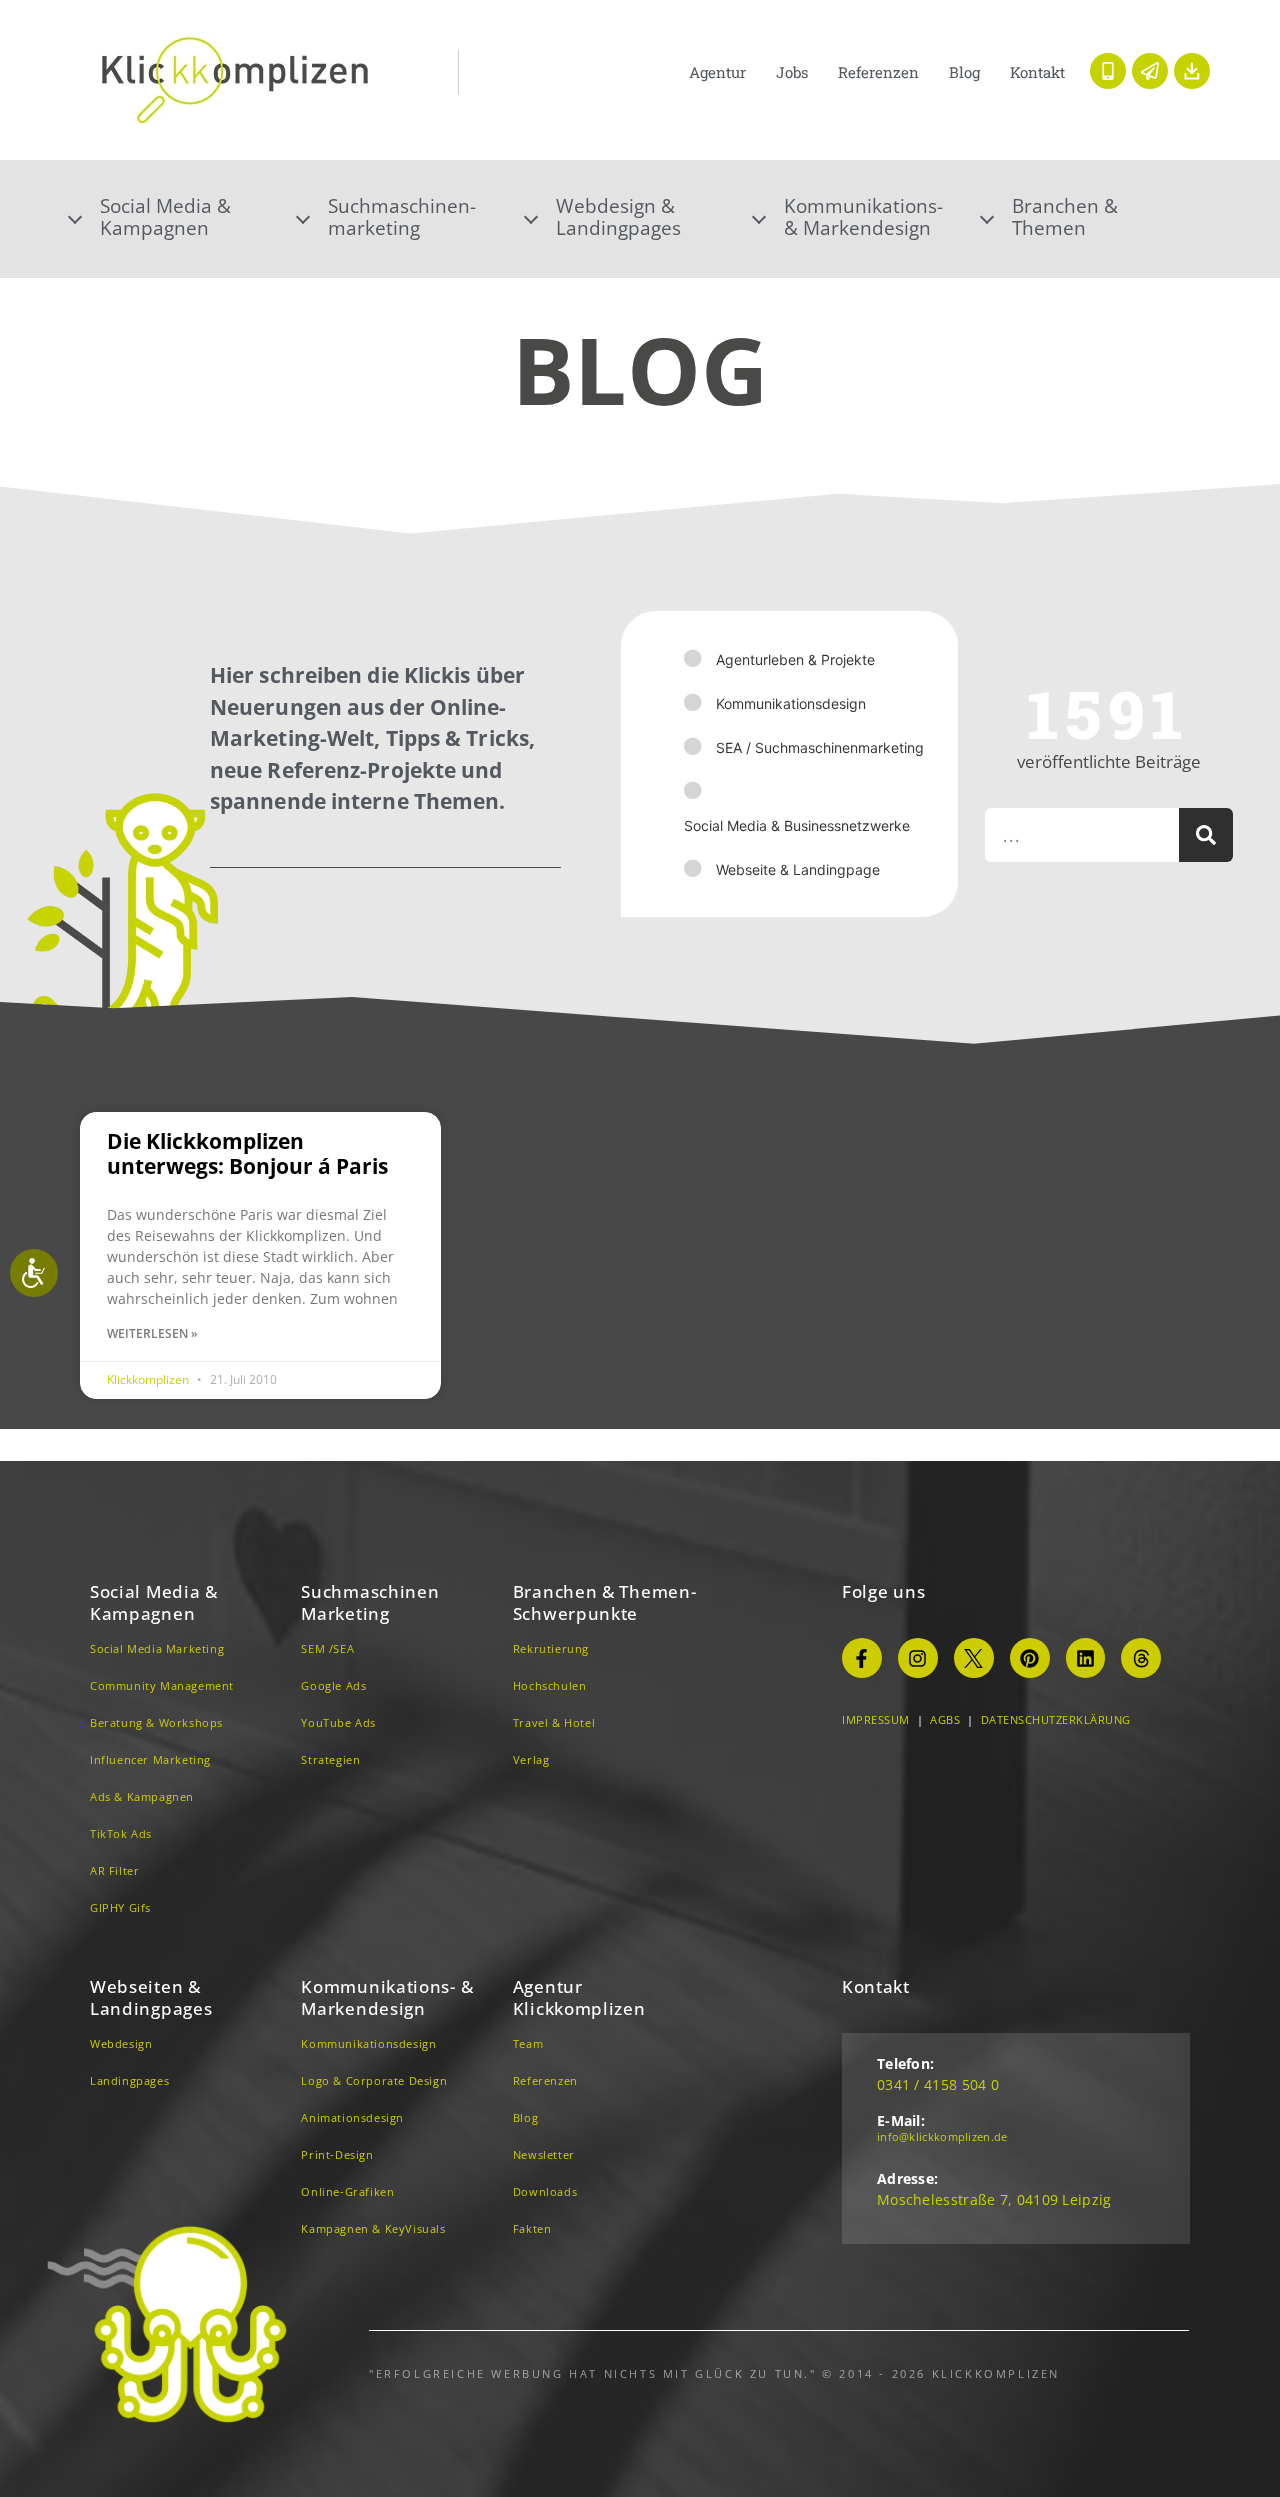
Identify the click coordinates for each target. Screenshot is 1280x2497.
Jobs (792, 72)
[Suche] (1206, 835)
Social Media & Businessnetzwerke (797, 825)
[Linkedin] (1086, 1658)
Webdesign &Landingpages (618, 217)
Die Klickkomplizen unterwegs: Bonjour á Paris (247, 1153)
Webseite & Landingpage (798, 869)
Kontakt (1037, 72)
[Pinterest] (1030, 1658)
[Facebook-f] (862, 1658)
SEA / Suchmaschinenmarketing (820, 747)
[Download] (1192, 71)
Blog (964, 72)
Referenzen (878, 72)
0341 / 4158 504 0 (938, 2084)
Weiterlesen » (152, 1333)
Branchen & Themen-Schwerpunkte (605, 1602)
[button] (184, 217)
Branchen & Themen (1065, 217)
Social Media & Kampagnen (154, 1602)
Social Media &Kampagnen (165, 217)
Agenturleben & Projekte (795, 659)
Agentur (717, 72)
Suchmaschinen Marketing (370, 1602)
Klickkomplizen (149, 1379)
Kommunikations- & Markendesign (863, 217)
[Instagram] (918, 1658)
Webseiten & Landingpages (151, 1997)
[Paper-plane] (1150, 71)
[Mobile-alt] (1108, 71)
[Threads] (1141, 1658)
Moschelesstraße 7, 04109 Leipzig (994, 2199)
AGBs (945, 1719)
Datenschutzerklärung (1056, 1719)
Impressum (876, 1719)
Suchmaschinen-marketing (402, 217)
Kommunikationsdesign (791, 703)
